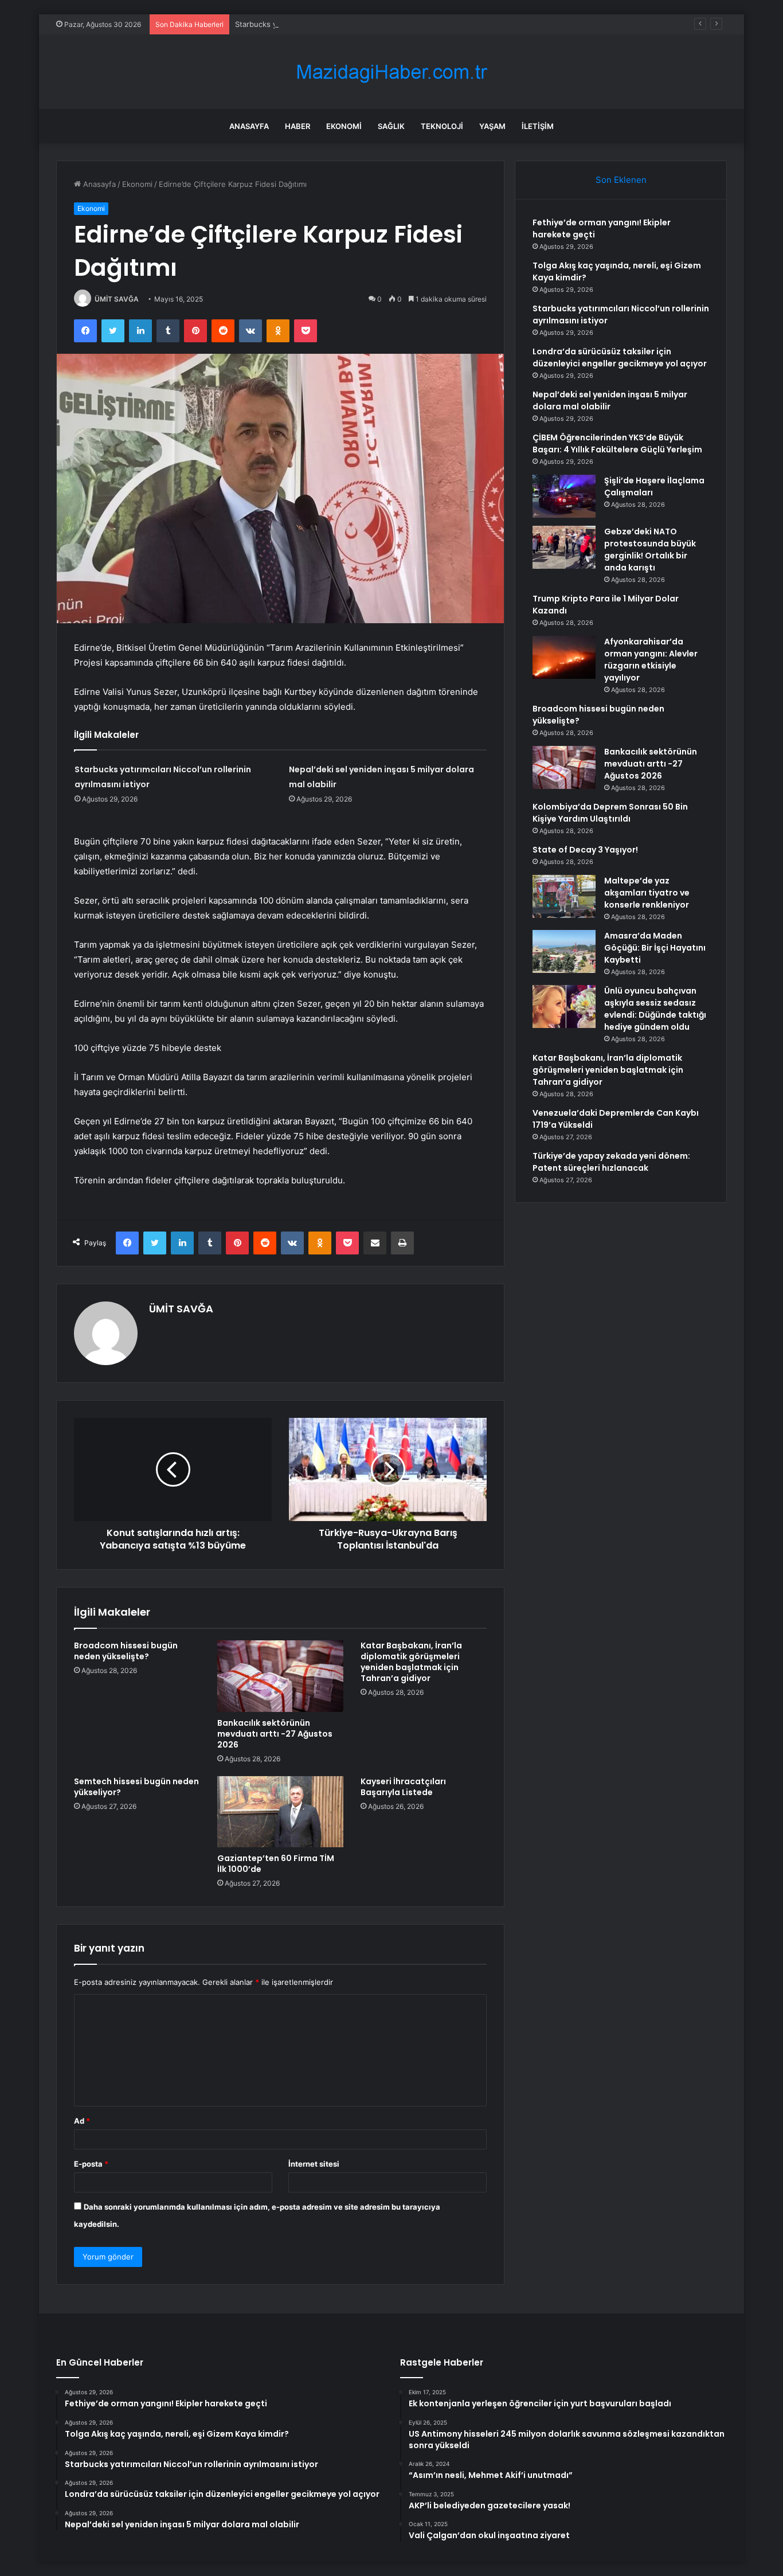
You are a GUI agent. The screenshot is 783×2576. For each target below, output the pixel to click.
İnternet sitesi (314, 2164)
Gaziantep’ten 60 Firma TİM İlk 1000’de (276, 1864)
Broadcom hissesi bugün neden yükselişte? (126, 1651)
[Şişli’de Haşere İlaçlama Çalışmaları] (564, 496)
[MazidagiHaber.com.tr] (391, 72)
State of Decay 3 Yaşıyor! (585, 850)
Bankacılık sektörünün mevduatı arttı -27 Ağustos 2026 (275, 1734)
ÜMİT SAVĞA (117, 299)
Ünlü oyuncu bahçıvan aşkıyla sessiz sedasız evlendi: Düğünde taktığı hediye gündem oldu (655, 1009)
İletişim (538, 126)
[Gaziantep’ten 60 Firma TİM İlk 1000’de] (280, 1812)
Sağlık (391, 126)
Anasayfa (249, 126)
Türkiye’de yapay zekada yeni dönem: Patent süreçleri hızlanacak (611, 1162)
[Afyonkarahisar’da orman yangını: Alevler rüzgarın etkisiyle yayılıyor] (564, 657)
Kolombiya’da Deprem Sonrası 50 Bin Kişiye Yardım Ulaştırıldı (610, 813)
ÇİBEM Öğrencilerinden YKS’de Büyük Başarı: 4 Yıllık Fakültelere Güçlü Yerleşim (617, 443)
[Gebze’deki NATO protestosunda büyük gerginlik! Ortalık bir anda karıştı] (564, 547)
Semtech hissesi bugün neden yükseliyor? (136, 1787)
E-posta (91, 2164)
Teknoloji (442, 126)
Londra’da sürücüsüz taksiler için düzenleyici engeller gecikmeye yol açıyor (620, 357)
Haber (297, 126)
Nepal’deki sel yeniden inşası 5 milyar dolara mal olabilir (610, 400)
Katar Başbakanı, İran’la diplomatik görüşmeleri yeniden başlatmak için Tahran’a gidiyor (411, 1662)
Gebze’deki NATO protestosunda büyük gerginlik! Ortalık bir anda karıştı (650, 550)
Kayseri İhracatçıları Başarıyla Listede (403, 1787)
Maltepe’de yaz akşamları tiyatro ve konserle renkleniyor (647, 893)
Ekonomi (344, 126)
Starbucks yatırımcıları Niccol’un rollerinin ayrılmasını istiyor (339, 24)
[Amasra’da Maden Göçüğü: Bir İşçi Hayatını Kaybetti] (564, 951)
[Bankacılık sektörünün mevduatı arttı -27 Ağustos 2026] (280, 1676)
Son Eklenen (621, 180)
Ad (82, 2121)
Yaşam (492, 126)
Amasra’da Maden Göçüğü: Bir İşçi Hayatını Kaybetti (655, 948)
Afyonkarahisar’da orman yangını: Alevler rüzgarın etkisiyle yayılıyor (651, 660)
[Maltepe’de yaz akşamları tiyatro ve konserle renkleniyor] (564, 896)
